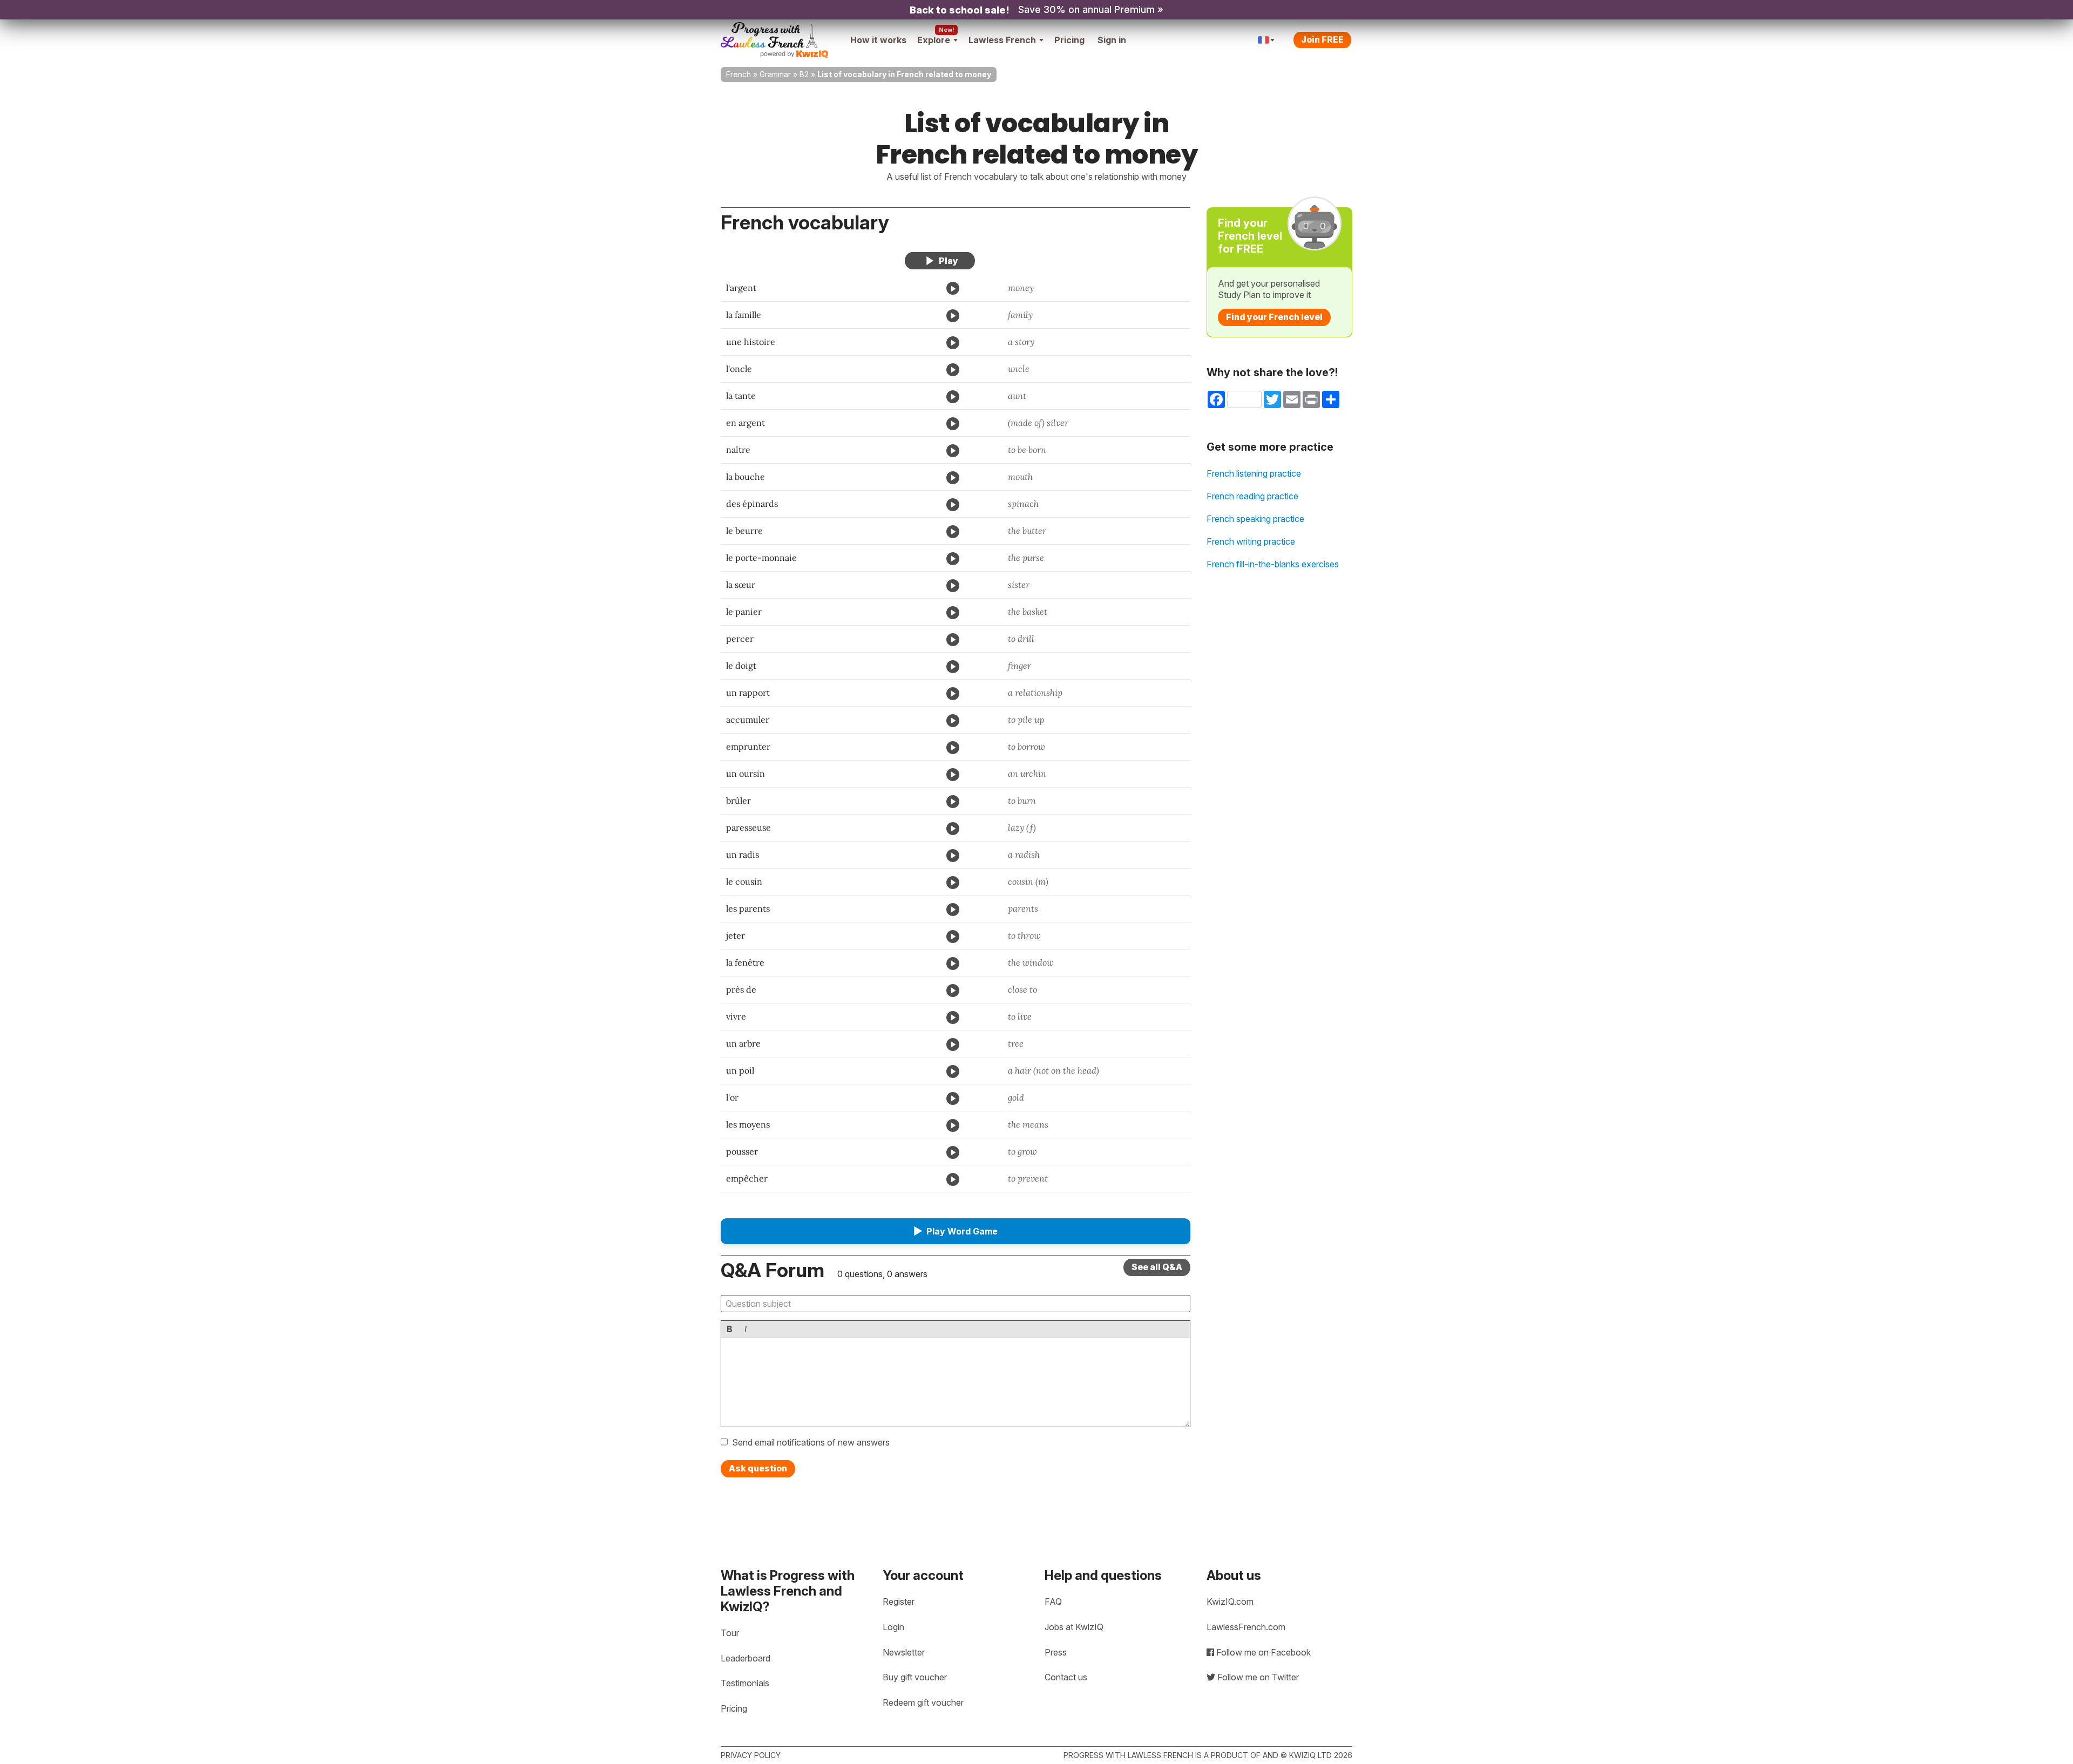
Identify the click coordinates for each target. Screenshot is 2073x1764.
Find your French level (1274, 317)
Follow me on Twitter (1257, 1677)
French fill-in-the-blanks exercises (1273, 564)
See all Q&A (1157, 1267)
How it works (878, 40)
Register (899, 1602)
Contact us (1066, 1677)
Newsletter (904, 1652)
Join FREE (1322, 39)
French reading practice (1252, 496)
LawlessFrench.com (1246, 1627)
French (739, 74)
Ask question (758, 1468)
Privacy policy (751, 1755)
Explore (934, 40)
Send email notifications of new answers (811, 1442)
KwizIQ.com (1230, 1602)
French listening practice (1254, 473)
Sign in (1112, 40)
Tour (730, 1633)
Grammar (775, 74)
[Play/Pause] (940, 261)
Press (1056, 1652)
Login (893, 1627)
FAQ (1053, 1602)
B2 (804, 74)
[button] (956, 1231)
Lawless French (1002, 40)
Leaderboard (746, 1658)
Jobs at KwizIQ (1074, 1627)
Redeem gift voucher (923, 1702)
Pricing (1069, 40)
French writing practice (1251, 541)
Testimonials (745, 1683)
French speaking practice (1255, 519)
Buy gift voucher (915, 1677)
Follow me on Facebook (1262, 1652)
